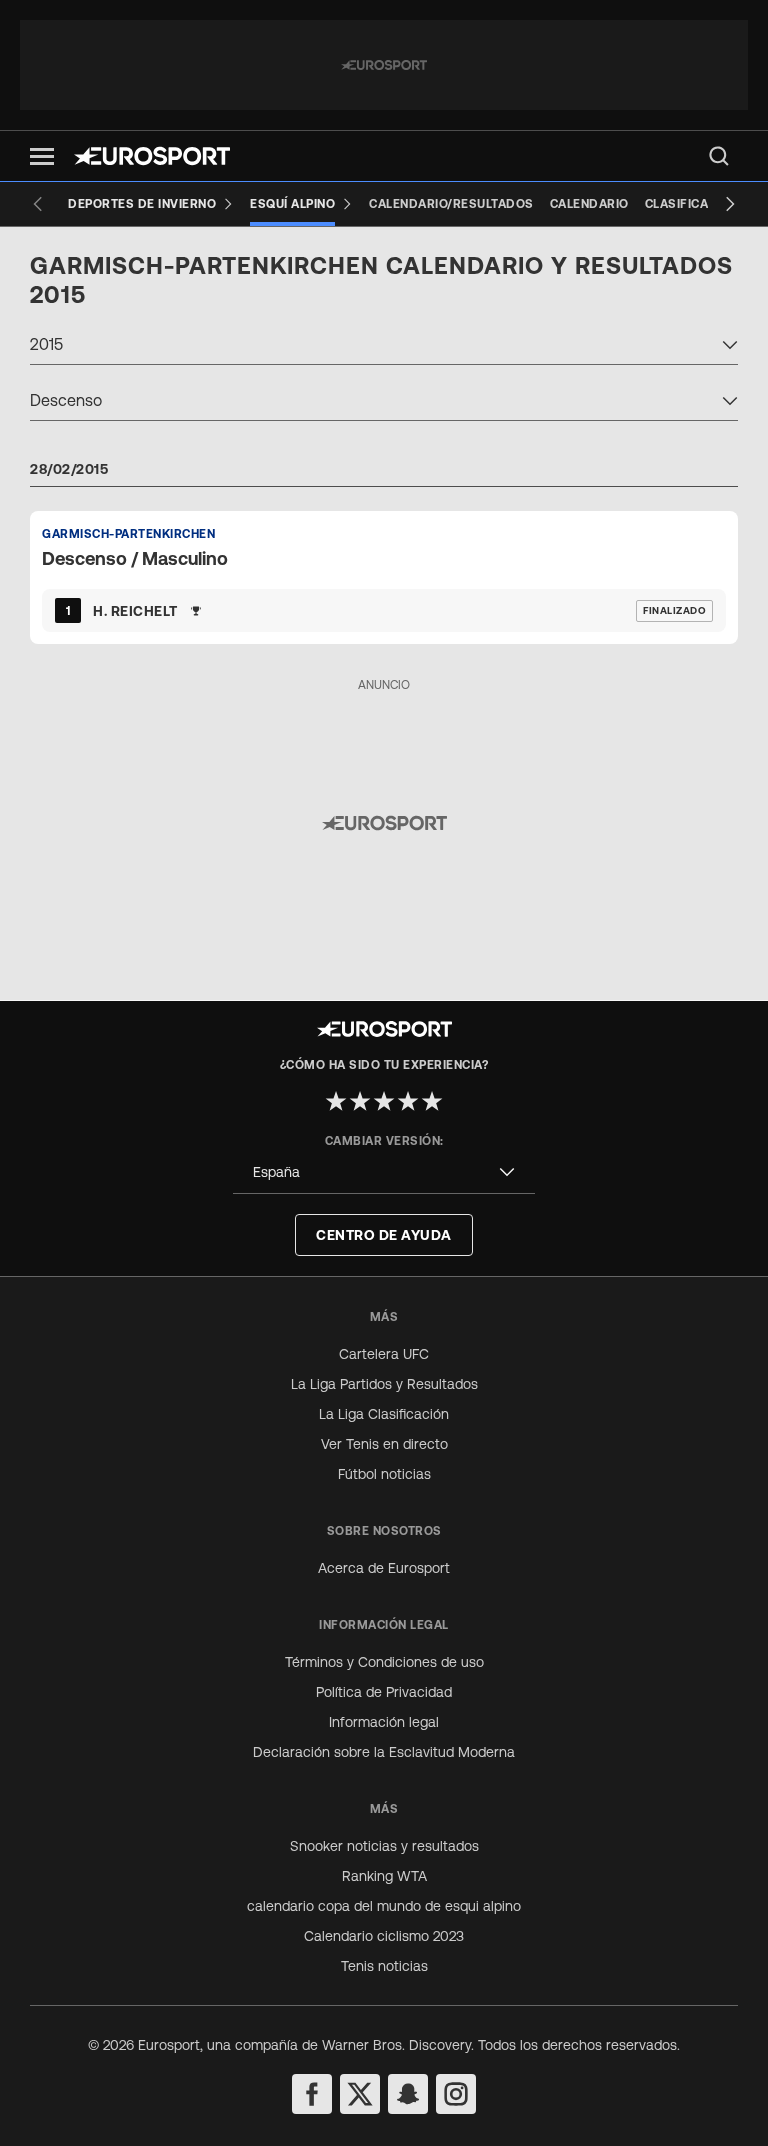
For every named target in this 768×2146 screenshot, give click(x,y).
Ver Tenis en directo (384, 1444)
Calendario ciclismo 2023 (384, 1936)
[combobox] (384, 347)
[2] (360, 1101)
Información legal (384, 1722)
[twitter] (360, 2094)
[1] (336, 1101)
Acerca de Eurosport (384, 1568)
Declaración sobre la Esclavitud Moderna (384, 1752)
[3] (384, 1101)
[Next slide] (730, 204)
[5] (432, 1101)
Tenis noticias (384, 1966)
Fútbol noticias (384, 1474)
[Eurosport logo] (152, 156)
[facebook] (312, 2094)
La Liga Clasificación (384, 1414)
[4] (408, 1101)
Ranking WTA (384, 1876)
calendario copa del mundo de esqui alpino (384, 1906)
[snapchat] (408, 2094)
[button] (42, 156)
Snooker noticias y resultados (384, 1846)
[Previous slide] (38, 204)
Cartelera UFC (384, 1354)
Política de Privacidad (384, 1692)
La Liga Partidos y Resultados (384, 1384)
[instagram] (456, 2094)
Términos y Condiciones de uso (384, 1662)
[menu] (719, 156)
